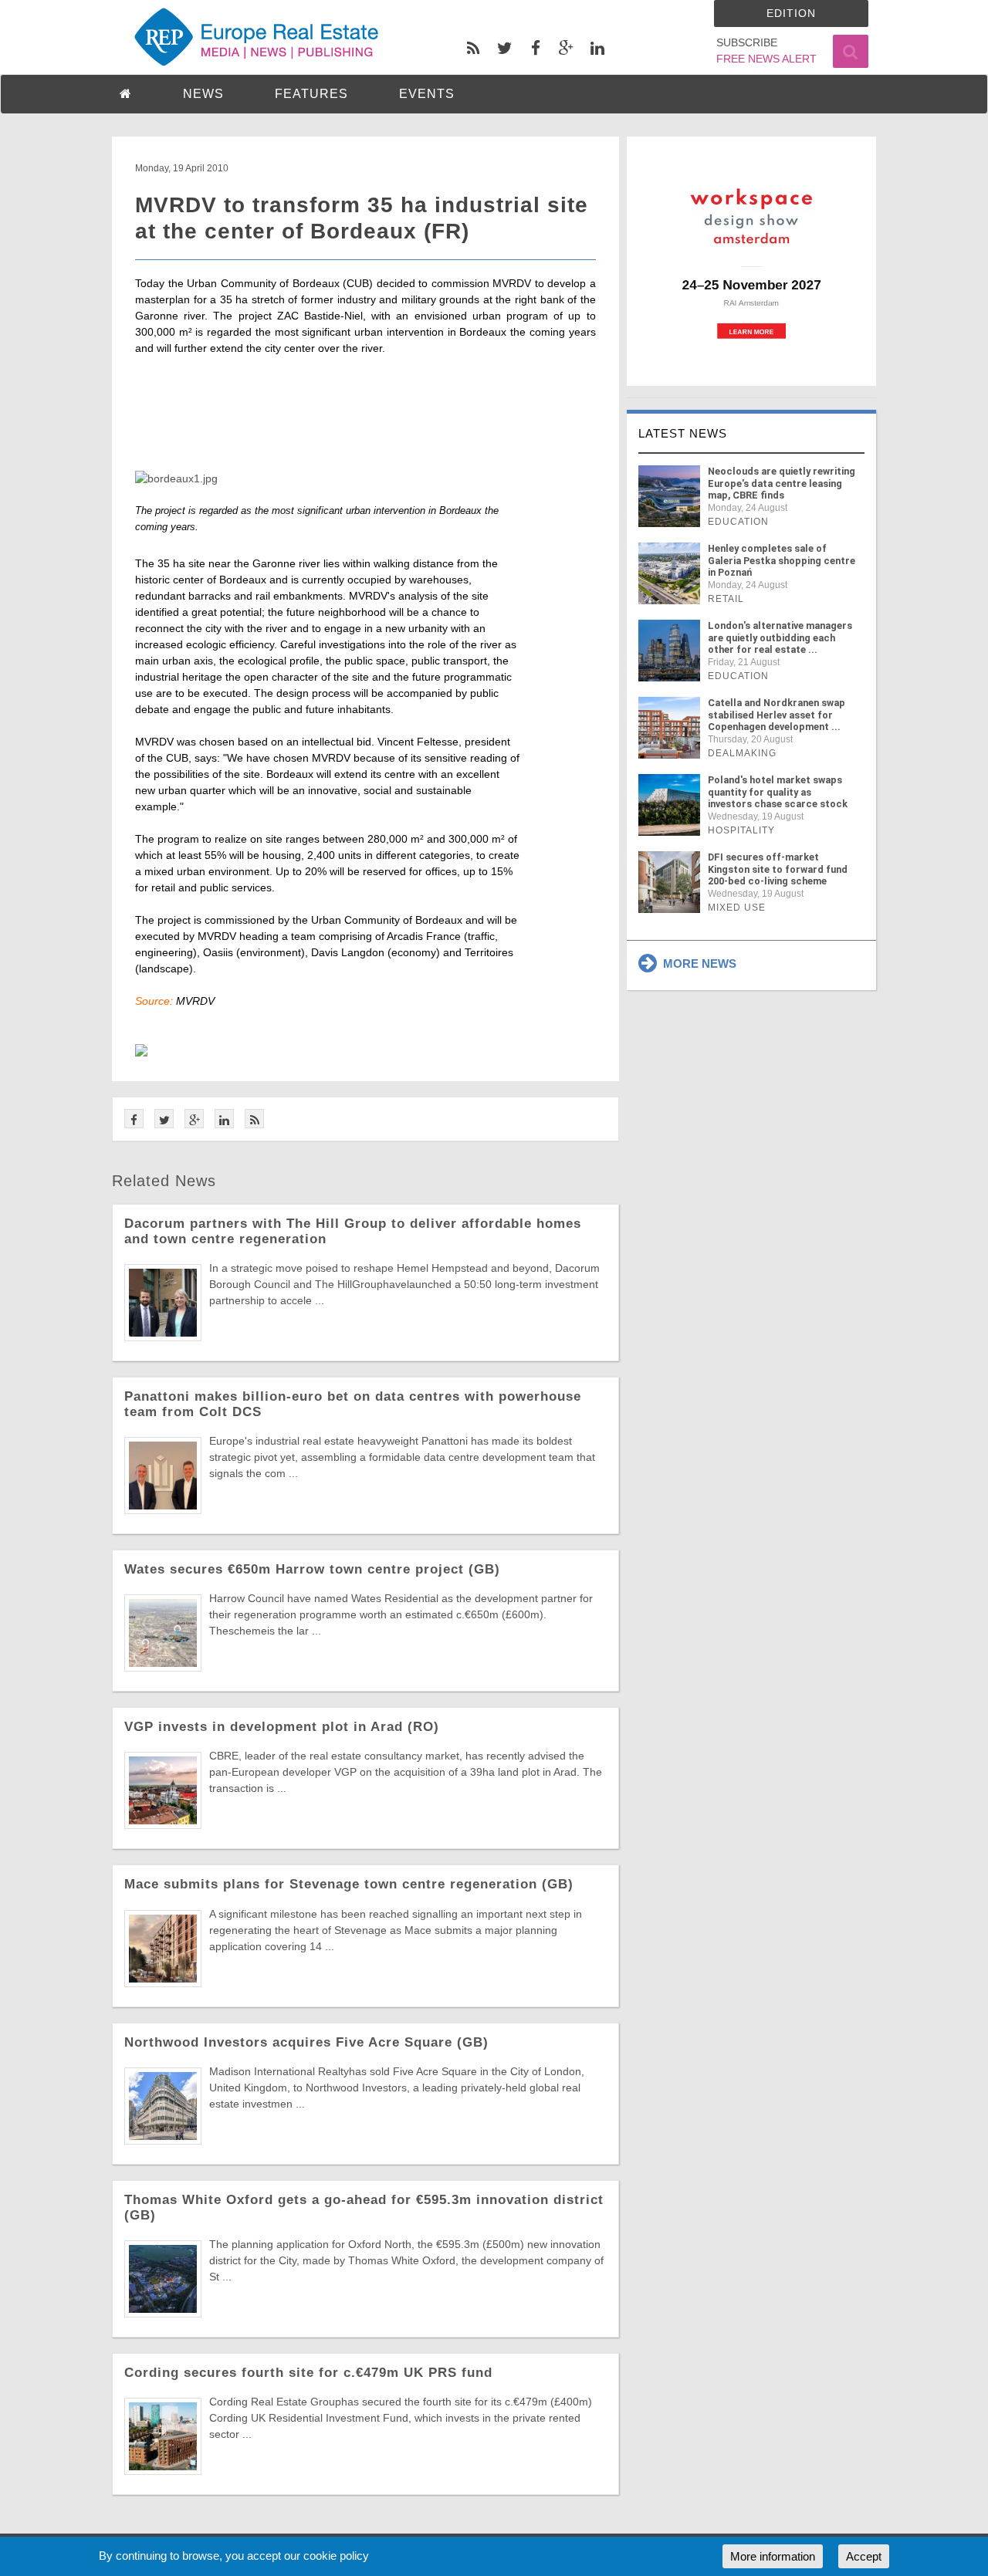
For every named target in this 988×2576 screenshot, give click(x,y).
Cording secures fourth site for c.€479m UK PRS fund (308, 2373)
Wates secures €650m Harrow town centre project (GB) (312, 1569)
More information (773, 2556)
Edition (791, 13)
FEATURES (311, 94)
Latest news (683, 433)
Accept (864, 2556)
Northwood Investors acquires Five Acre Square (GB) (306, 2042)
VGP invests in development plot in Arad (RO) (282, 1727)
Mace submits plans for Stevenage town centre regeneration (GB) (349, 1884)
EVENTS (427, 94)
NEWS (203, 94)
